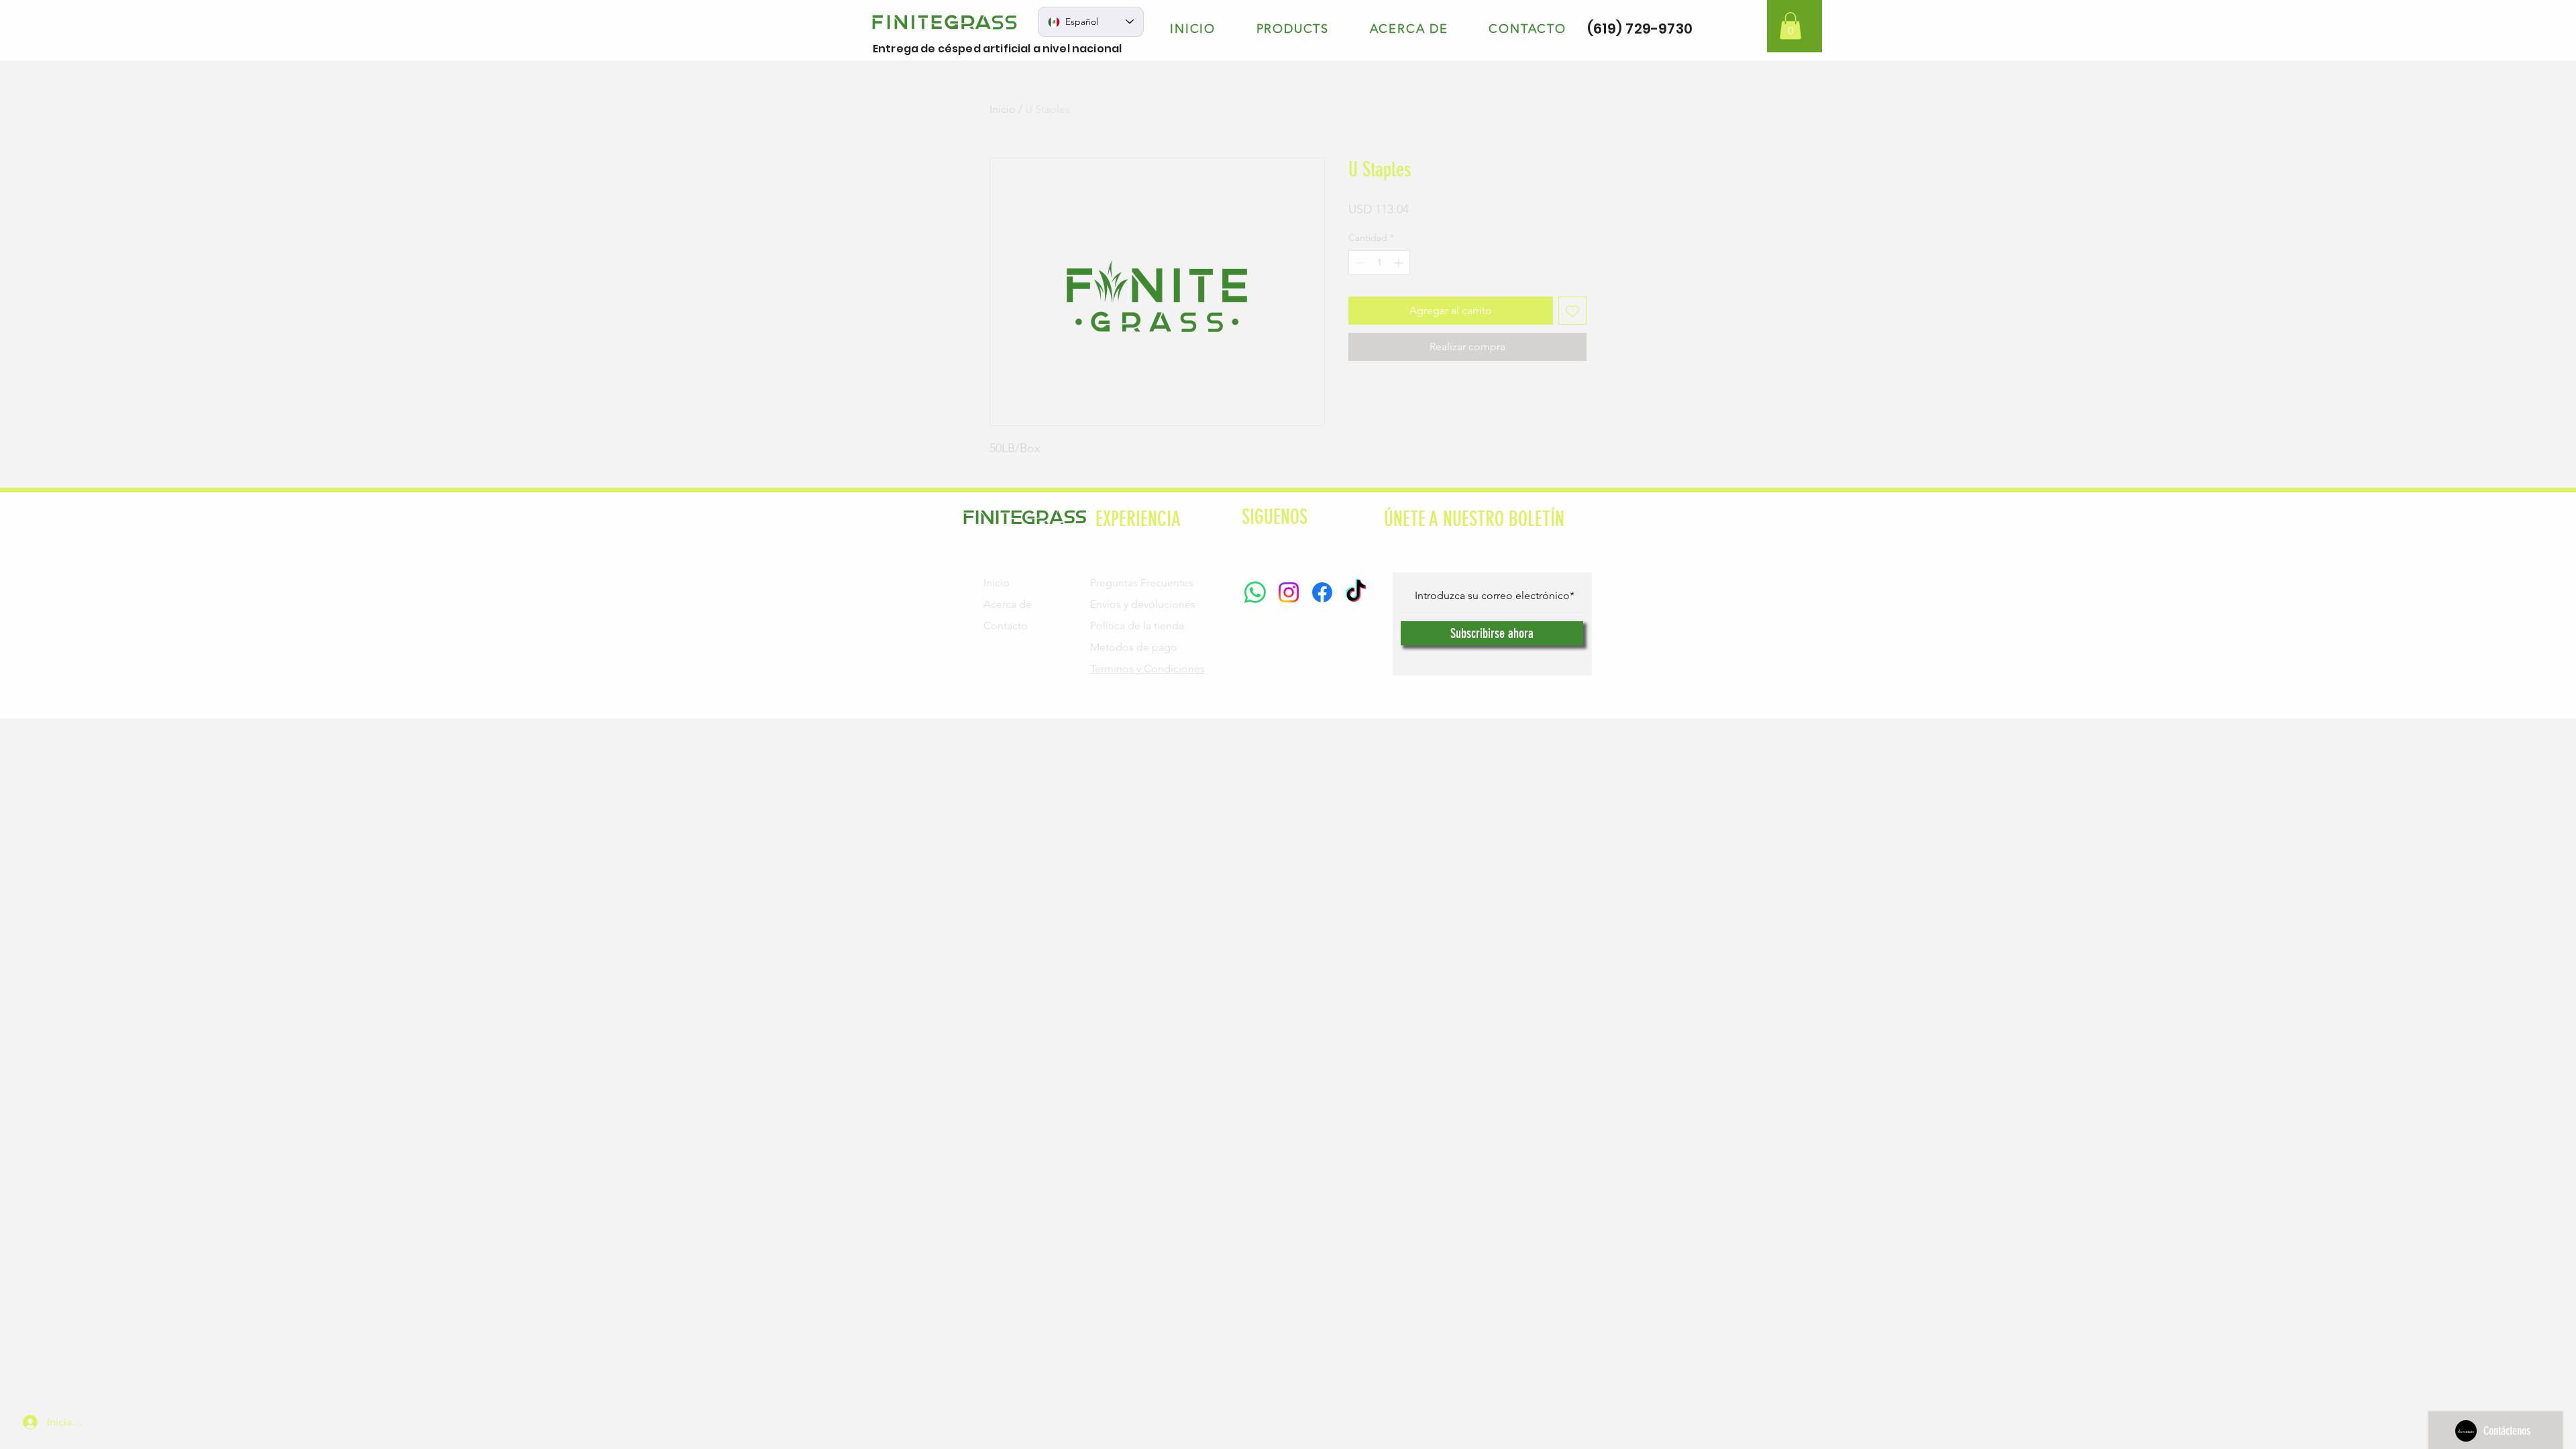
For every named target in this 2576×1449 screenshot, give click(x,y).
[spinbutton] (1379, 263)
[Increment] (1400, 263)
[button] (1790, 26)
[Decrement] (1359, 263)
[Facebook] (1322, 592)
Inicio (1003, 109)
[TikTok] (1356, 592)
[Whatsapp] (1255, 592)
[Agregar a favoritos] (1572, 311)
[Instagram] (1289, 592)
